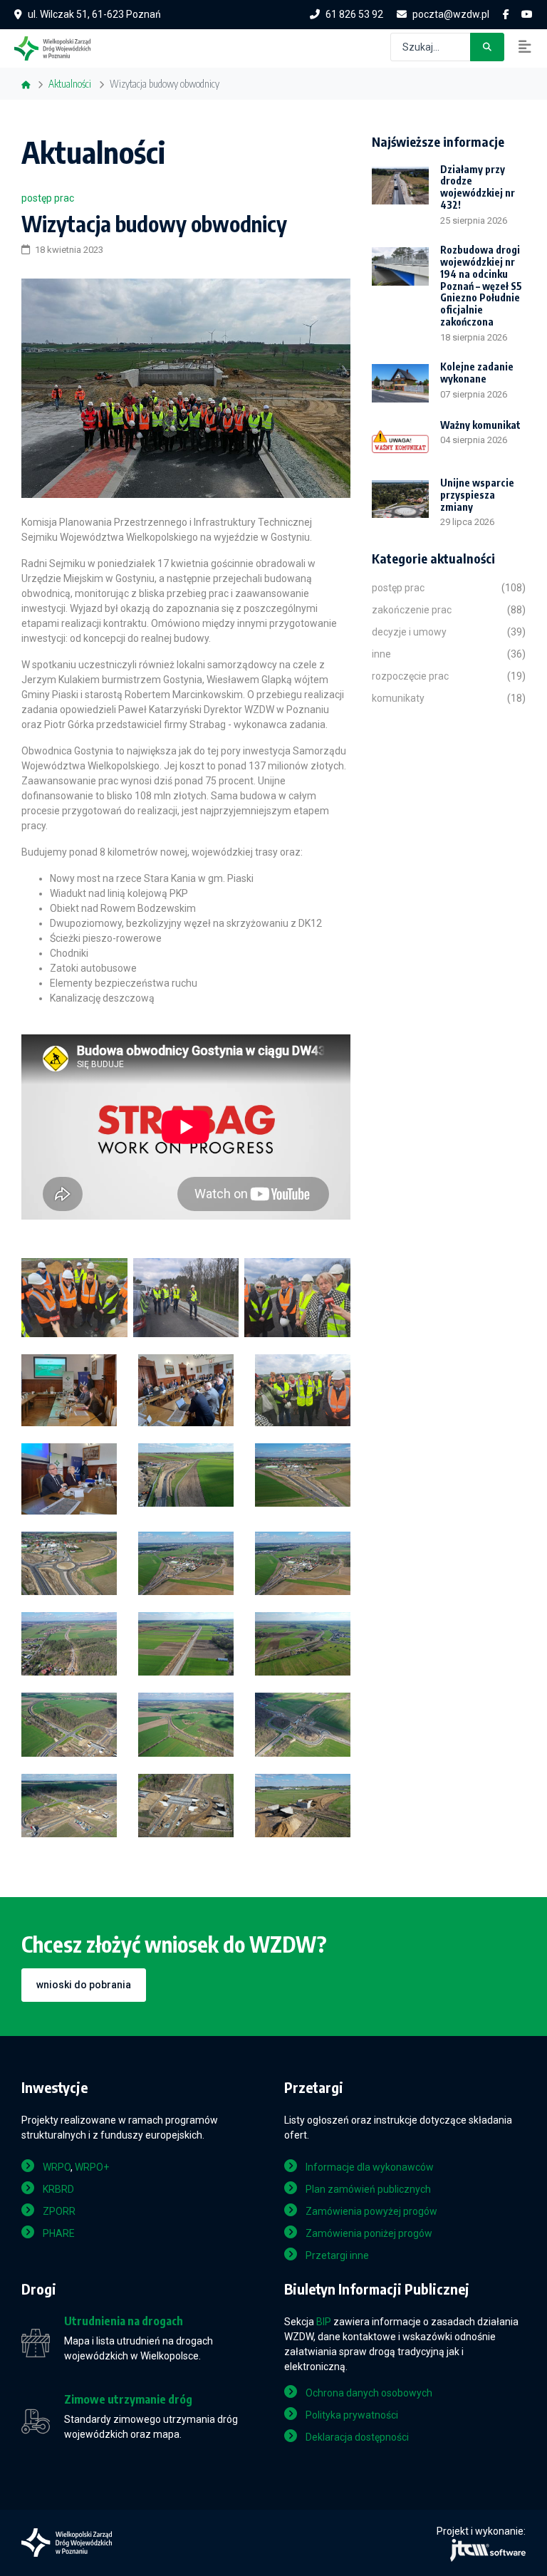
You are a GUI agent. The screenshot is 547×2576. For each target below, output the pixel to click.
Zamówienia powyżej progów (371, 2211)
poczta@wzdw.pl (451, 14)
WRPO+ (92, 2167)
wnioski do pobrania (84, 1985)
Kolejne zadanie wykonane (477, 373)
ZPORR (59, 2211)
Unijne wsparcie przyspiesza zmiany (477, 495)
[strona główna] (59, 47)
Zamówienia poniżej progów (369, 2233)
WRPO (57, 2167)
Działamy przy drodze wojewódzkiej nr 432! (478, 187)
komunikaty (398, 698)
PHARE (59, 2233)
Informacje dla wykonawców (370, 2167)
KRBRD (58, 2189)
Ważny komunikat (480, 425)
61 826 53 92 (354, 14)
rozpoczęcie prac (410, 676)
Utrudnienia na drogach (124, 2321)
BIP (324, 2322)
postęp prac (48, 198)
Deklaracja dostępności (357, 2437)
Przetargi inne (337, 2255)
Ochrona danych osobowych (369, 2393)
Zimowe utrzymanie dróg (128, 2400)
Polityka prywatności (352, 2415)
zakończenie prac (412, 610)
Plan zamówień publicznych (368, 2189)
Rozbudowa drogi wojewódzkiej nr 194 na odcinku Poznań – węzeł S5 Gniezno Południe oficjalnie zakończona (481, 286)
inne (381, 654)
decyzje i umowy (409, 632)
